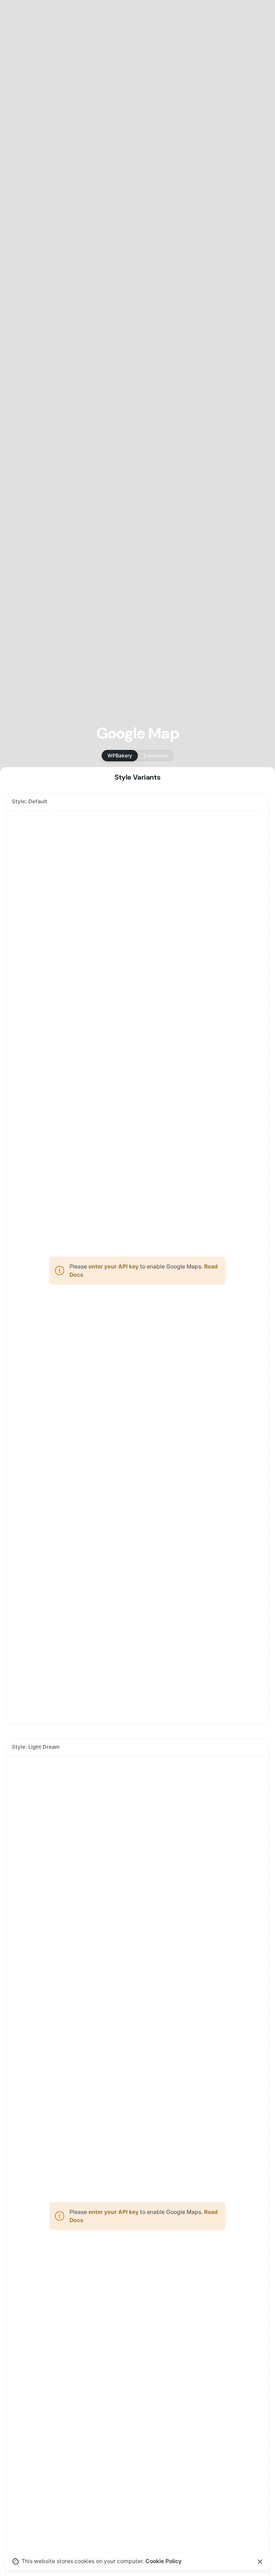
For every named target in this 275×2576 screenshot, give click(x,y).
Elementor (156, 755)
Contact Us (245, 154)
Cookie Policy (163, 2561)
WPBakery (120, 755)
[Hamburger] (16, 155)
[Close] (260, 2562)
